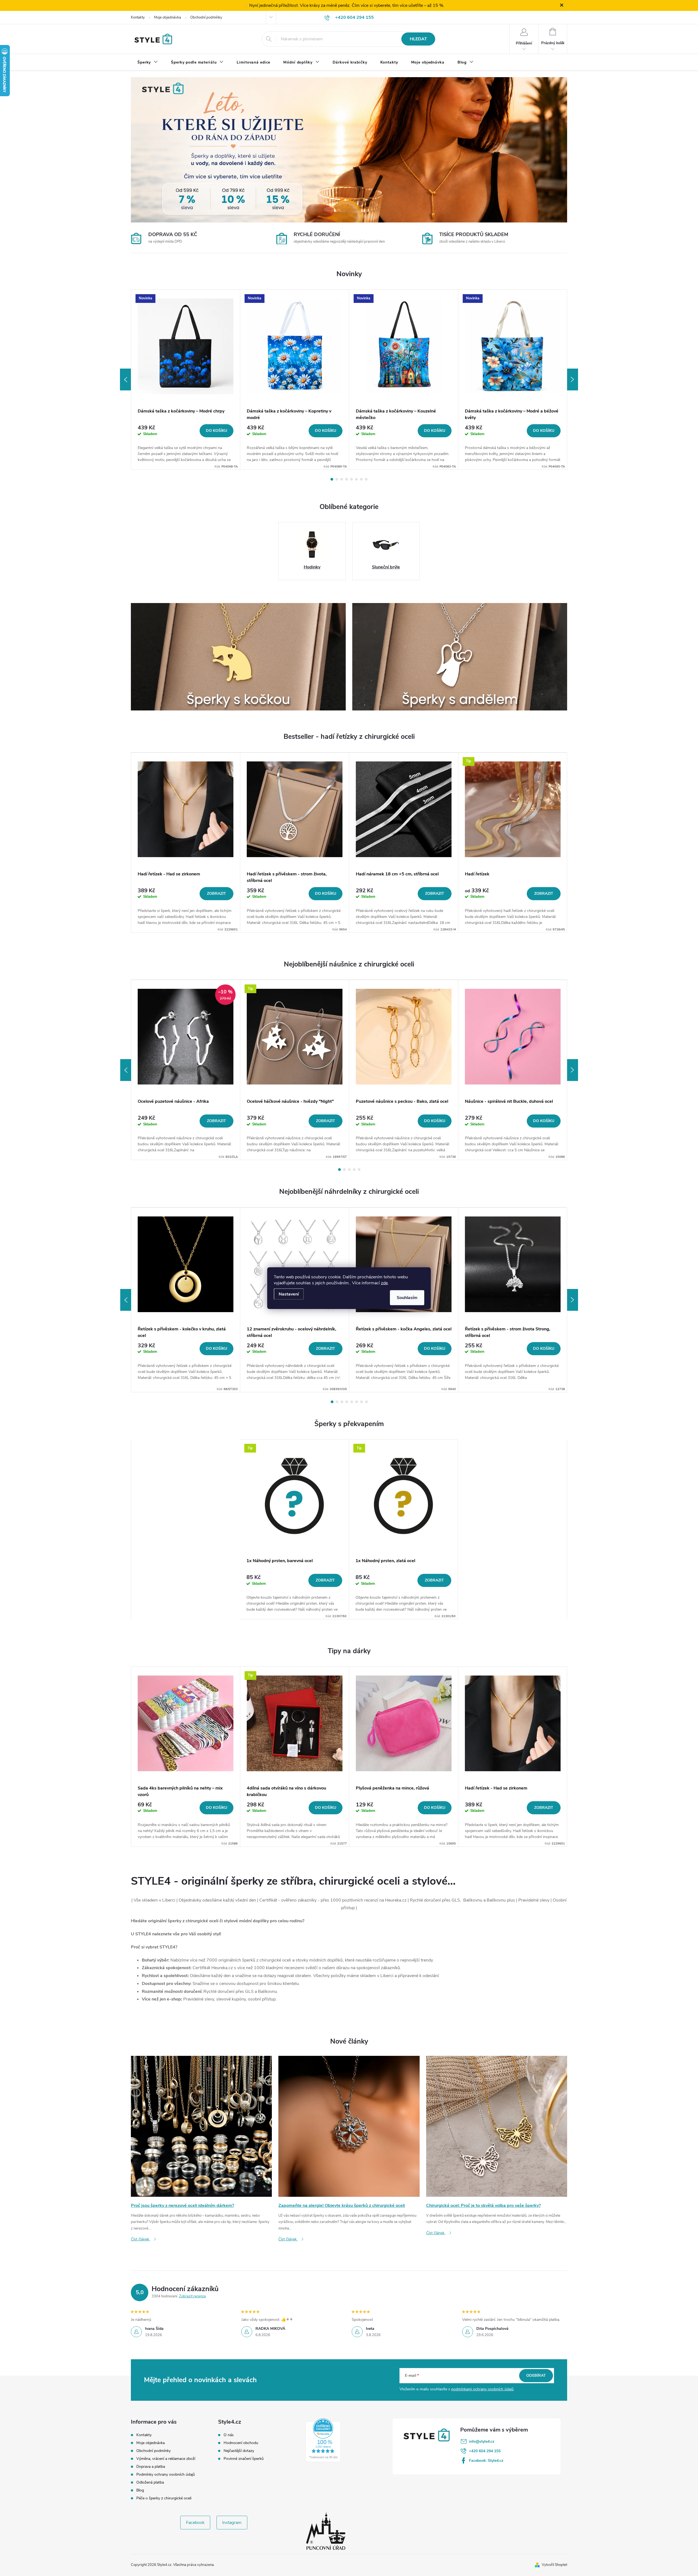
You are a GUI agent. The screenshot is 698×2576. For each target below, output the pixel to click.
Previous (125, 379)
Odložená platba (150, 2482)
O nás (229, 2435)
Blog (140, 2490)
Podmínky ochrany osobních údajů (166, 2474)
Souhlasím (407, 1297)
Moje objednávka (168, 17)
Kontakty (138, 17)
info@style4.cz (482, 2441)
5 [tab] (351, 479)
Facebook (195, 2523)
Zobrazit (216, 894)
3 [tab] (342, 479)
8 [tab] (366, 479)
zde (384, 1283)
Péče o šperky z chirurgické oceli (164, 2498)
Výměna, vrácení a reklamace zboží (166, 2459)
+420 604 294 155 (485, 2451)
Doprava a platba (151, 2467)
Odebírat (536, 2375)
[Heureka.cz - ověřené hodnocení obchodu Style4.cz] (323, 2440)
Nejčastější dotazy (239, 2451)
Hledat (418, 39)
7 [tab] (361, 479)
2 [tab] (337, 479)
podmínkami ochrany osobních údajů (482, 2389)
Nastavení (289, 1294)
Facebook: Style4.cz (486, 2461)
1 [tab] (332, 479)
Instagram (232, 2523)
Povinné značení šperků (244, 2459)
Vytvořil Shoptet (554, 2565)
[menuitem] (148, 62)
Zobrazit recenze (192, 2296)
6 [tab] (356, 479)
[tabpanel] (186, 380)
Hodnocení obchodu (241, 2443)
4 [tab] (347, 479)
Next (573, 379)
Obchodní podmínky (206, 17)
